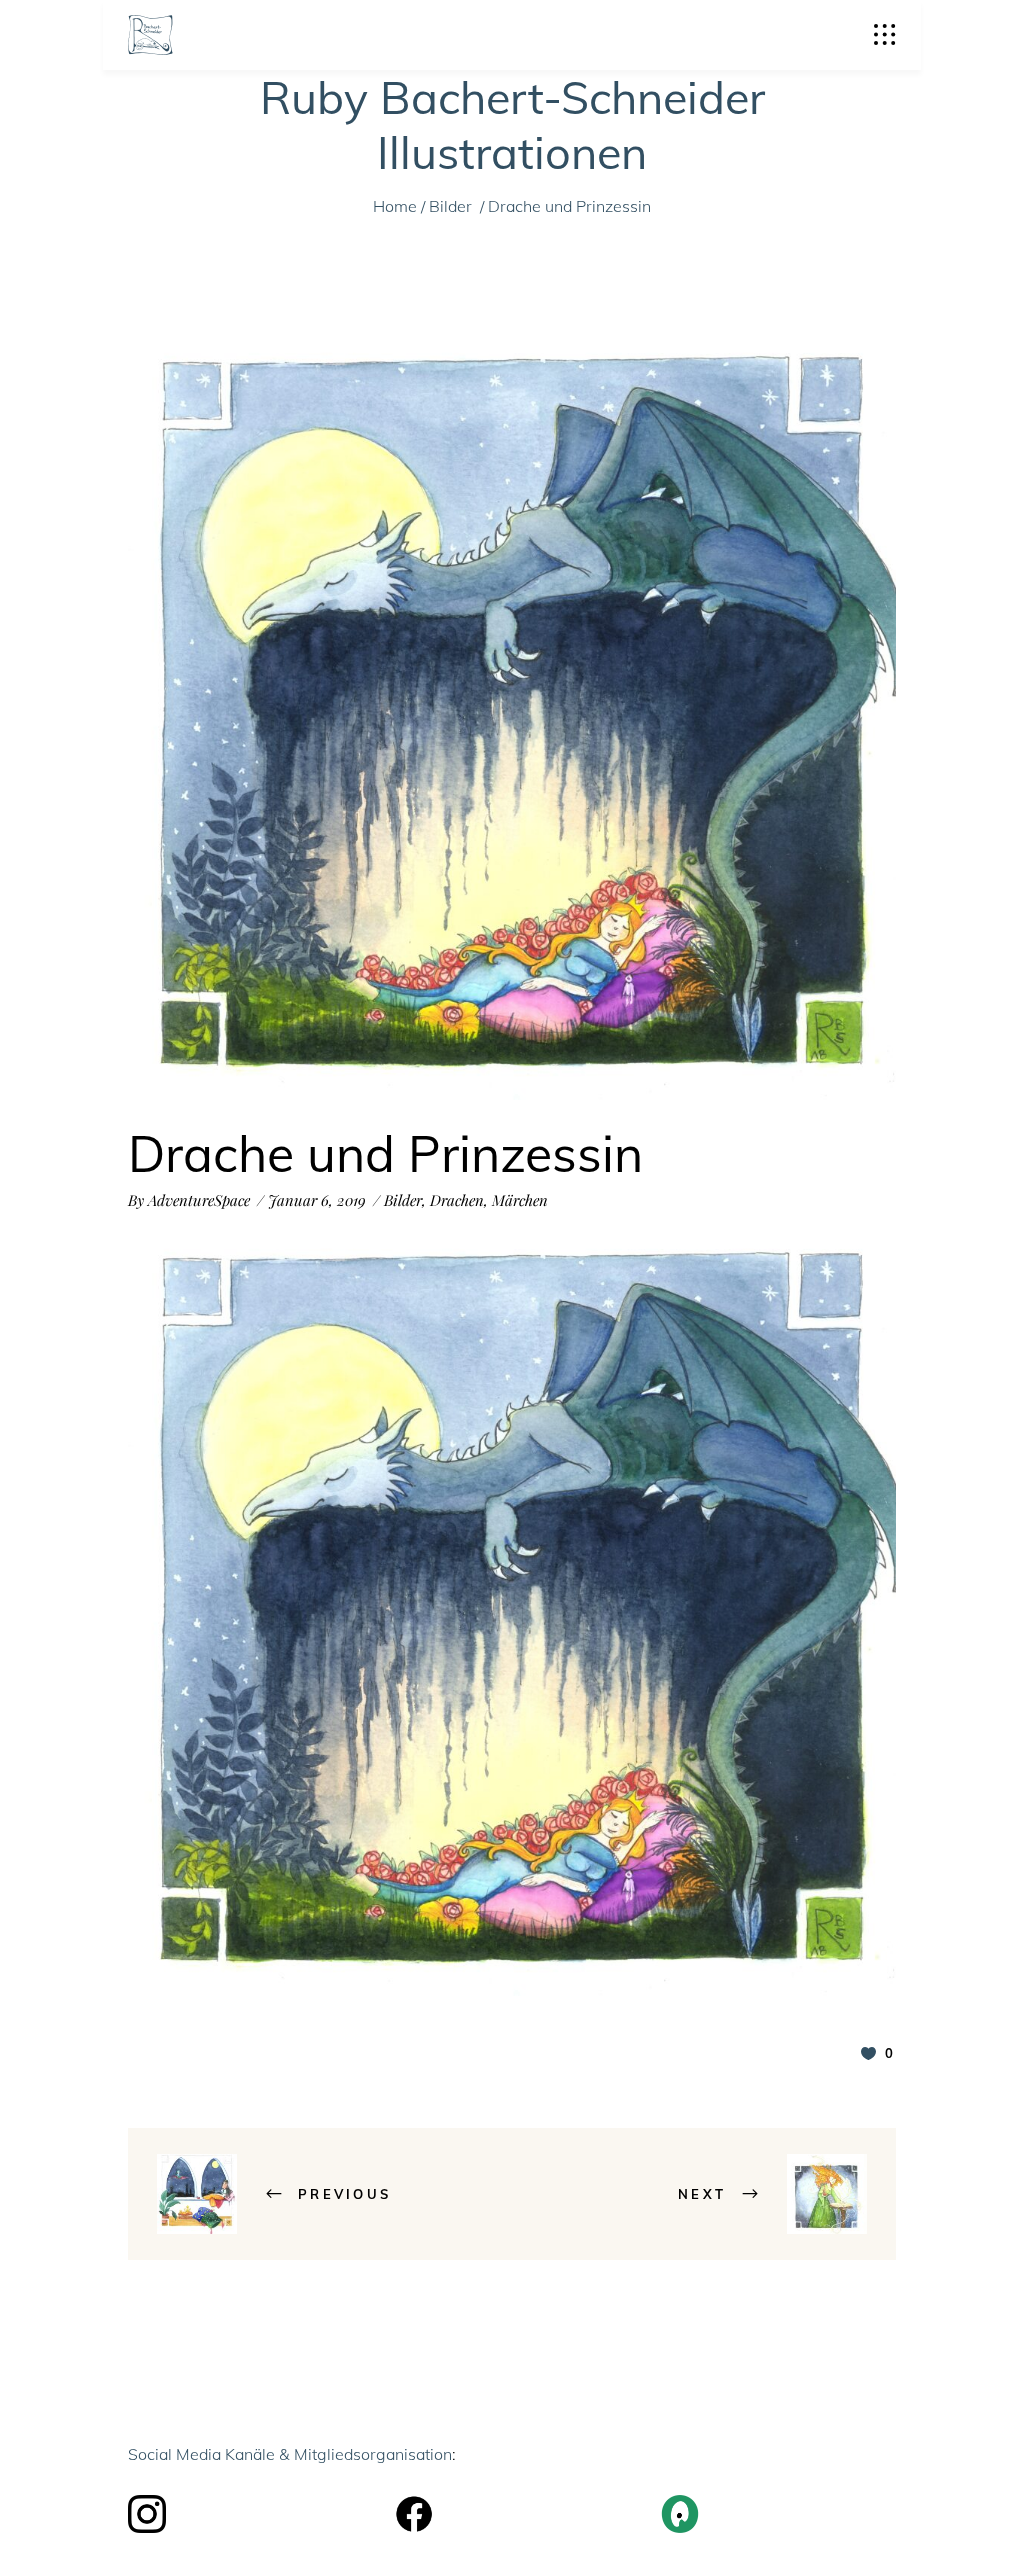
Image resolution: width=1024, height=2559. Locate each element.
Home (395, 206)
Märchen (520, 1200)
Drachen (457, 1200)
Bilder (450, 206)
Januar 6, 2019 (317, 1200)
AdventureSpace (199, 1200)
